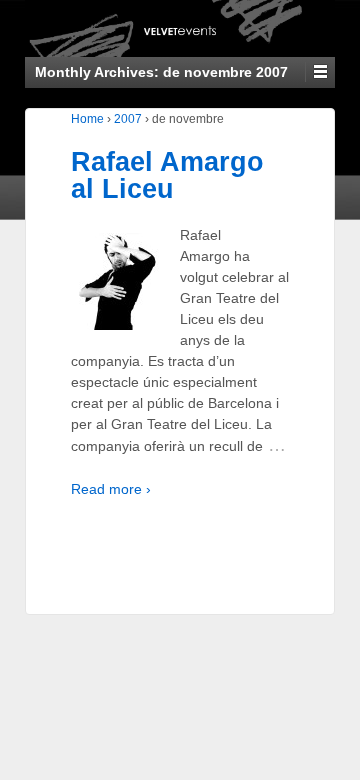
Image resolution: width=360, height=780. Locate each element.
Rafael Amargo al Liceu (167, 175)
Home (87, 119)
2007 (128, 119)
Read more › (111, 489)
